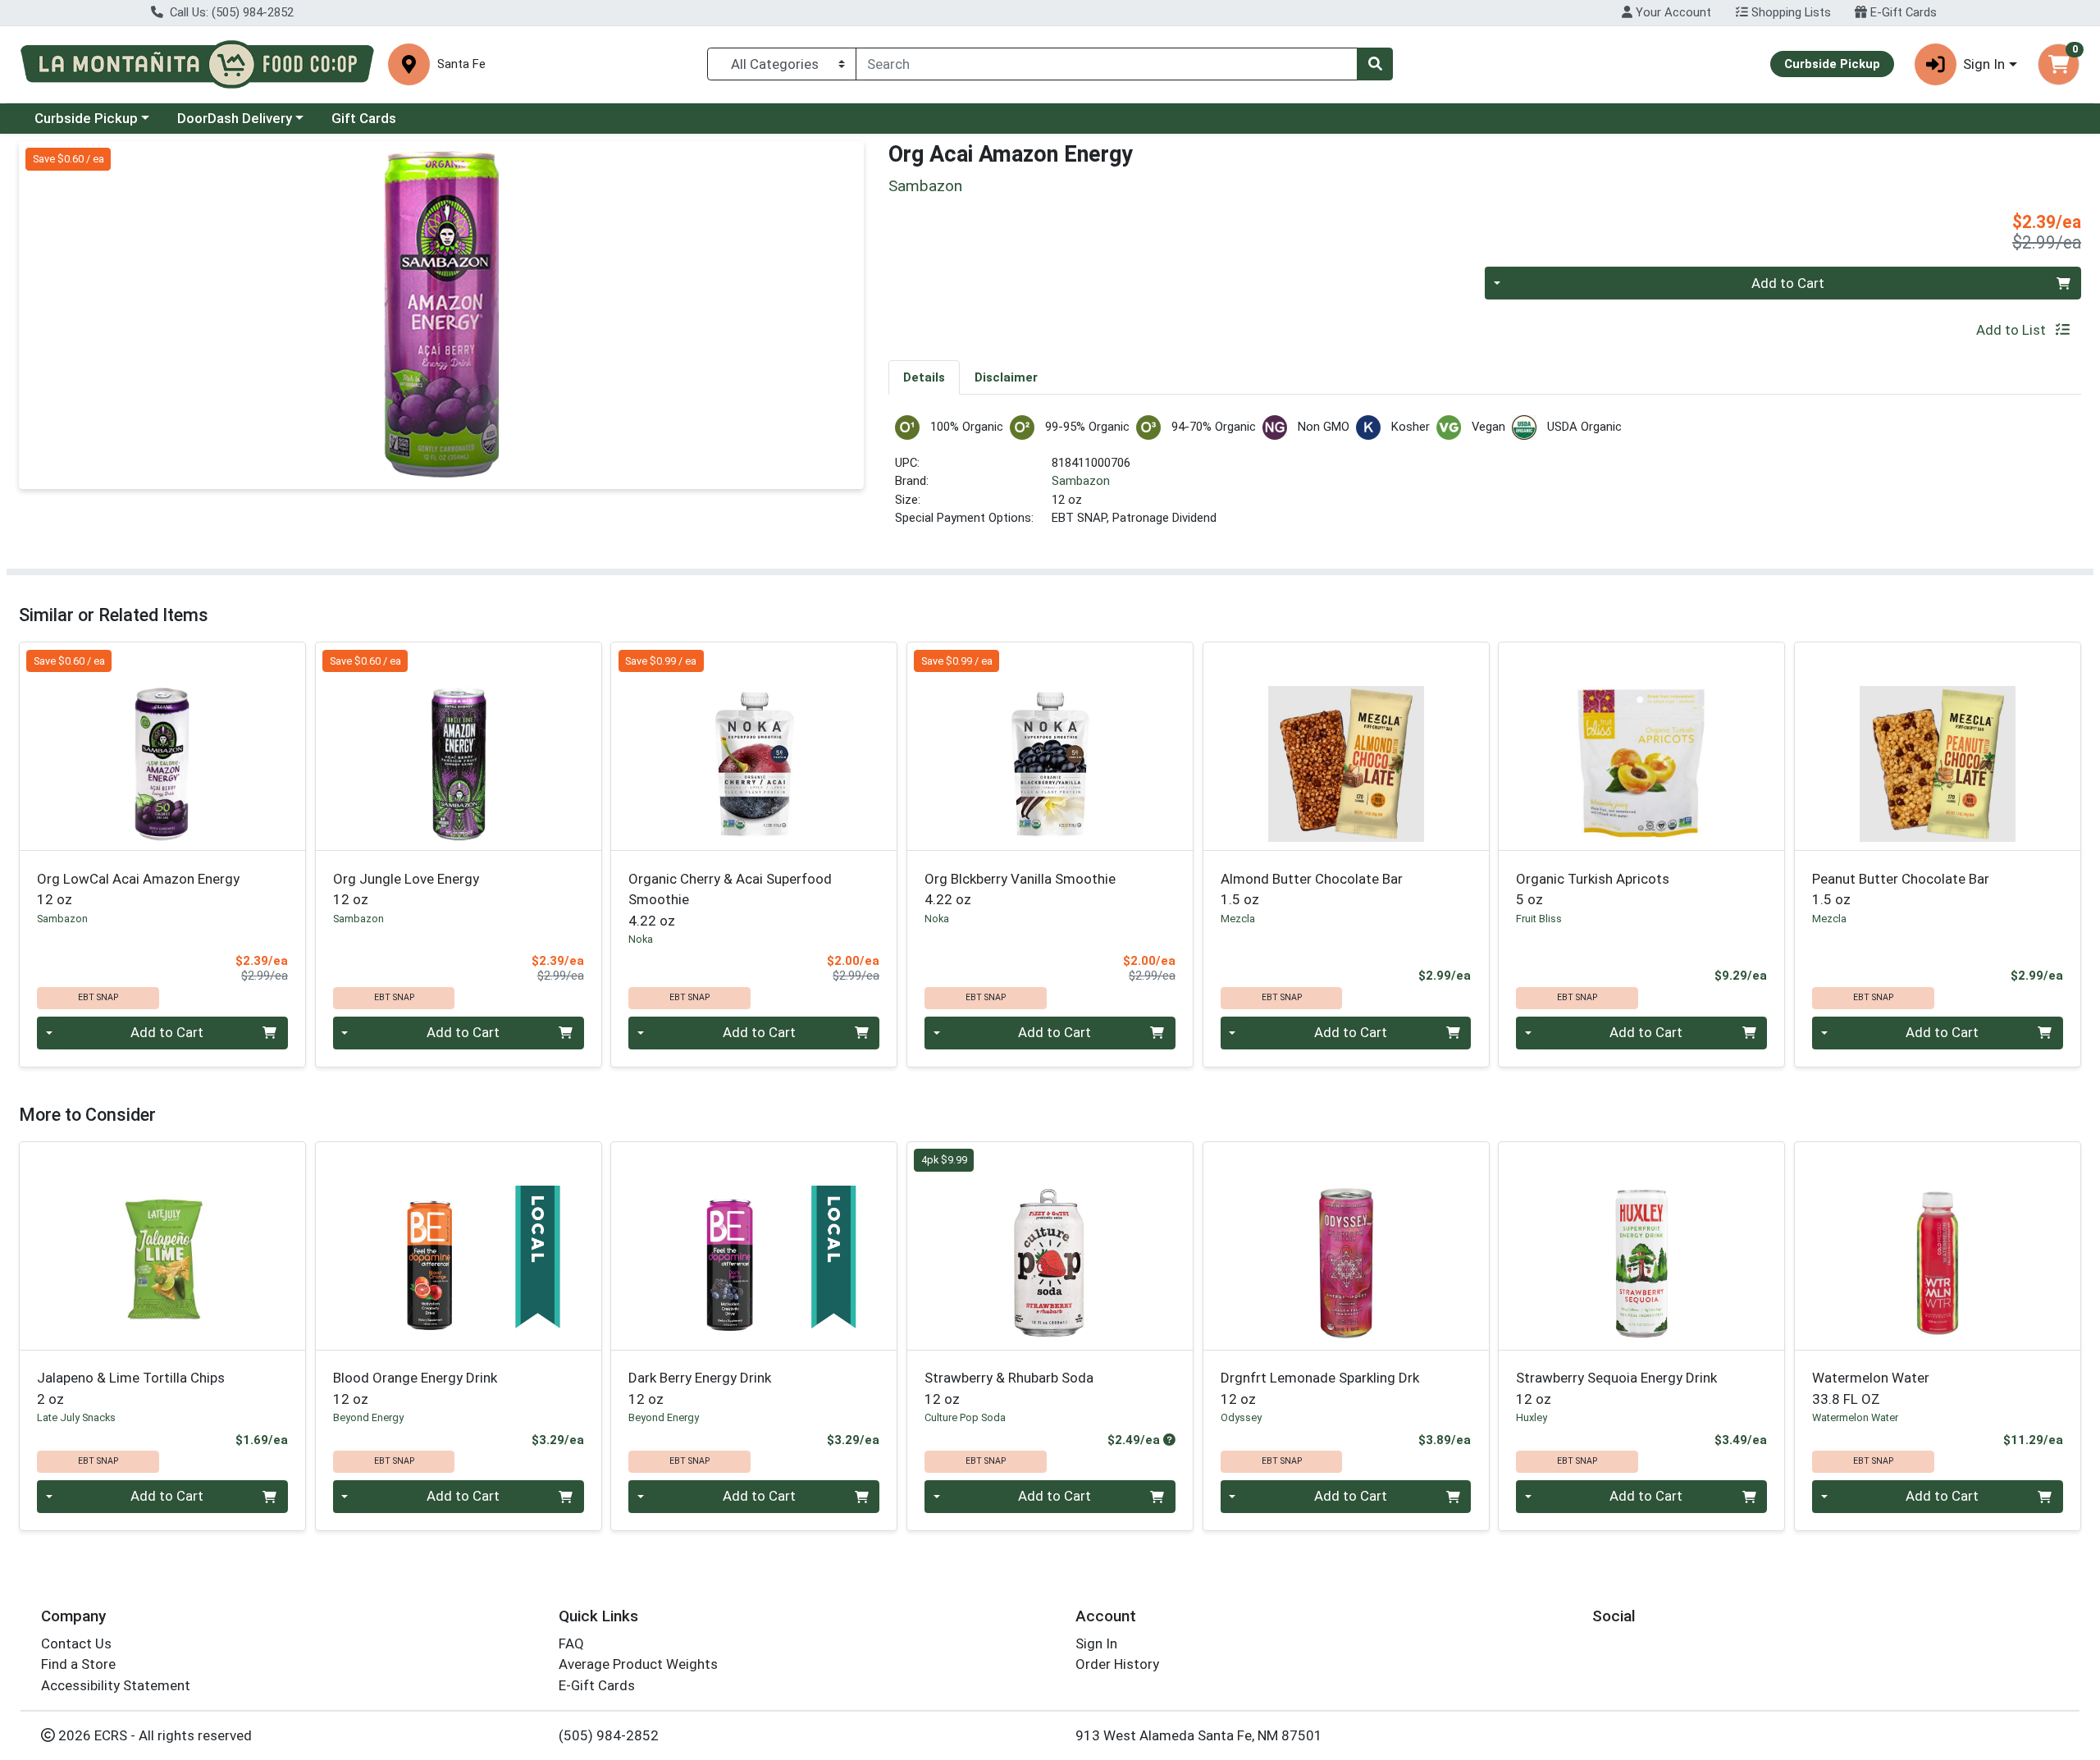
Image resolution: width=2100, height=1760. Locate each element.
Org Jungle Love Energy (406, 889)
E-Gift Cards (1902, 12)
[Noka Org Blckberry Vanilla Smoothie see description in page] (1050, 747)
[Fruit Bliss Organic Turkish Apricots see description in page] (1642, 747)
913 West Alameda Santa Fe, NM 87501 (1199, 1735)
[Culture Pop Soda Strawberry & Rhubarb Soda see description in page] (1050, 1246)
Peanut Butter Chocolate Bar (1901, 889)
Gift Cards (364, 118)
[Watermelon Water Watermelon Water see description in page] (1938, 1246)
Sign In (1096, 1643)
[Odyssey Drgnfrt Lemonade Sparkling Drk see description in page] (1346, 1246)
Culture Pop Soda (965, 1417)
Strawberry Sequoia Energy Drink (1616, 1388)
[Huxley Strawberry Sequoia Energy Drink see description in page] (1642, 1246)
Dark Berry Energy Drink (700, 1388)
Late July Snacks (76, 1417)
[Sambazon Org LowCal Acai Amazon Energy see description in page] (163, 747)
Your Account (1672, 12)
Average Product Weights (638, 1664)
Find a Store (78, 1664)
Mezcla (1238, 919)
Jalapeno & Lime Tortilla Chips (131, 1388)
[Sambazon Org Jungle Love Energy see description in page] (458, 747)
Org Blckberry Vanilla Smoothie (1020, 889)
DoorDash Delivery (235, 118)
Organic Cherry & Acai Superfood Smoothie (730, 900)
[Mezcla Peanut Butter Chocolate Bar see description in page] (1938, 747)
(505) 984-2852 (609, 1735)
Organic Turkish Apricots (1593, 889)
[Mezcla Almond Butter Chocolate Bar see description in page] (1346, 747)
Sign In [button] (1984, 64)
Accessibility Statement (116, 1685)
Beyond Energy (368, 1417)
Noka (641, 939)
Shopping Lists (1790, 12)
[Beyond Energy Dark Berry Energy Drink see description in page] (754, 1246)
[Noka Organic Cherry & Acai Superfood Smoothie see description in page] (754, 747)
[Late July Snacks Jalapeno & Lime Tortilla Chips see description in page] (163, 1246)
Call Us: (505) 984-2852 (230, 12)
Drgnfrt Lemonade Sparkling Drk (1320, 1388)
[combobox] (1107, 64)
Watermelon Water (1871, 1388)
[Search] (1375, 64)
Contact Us (76, 1643)
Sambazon (1081, 481)
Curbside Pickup (86, 118)
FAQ (571, 1643)
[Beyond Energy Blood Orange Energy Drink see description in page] (458, 1246)
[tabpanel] (1485, 478)
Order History (1117, 1664)
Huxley (1532, 1417)
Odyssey (1241, 1417)
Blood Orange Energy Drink (415, 1388)
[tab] (924, 377)
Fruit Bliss (1539, 919)
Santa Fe (461, 64)
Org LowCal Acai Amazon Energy (138, 889)
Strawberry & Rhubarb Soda (1009, 1388)
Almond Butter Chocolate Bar (1312, 889)
